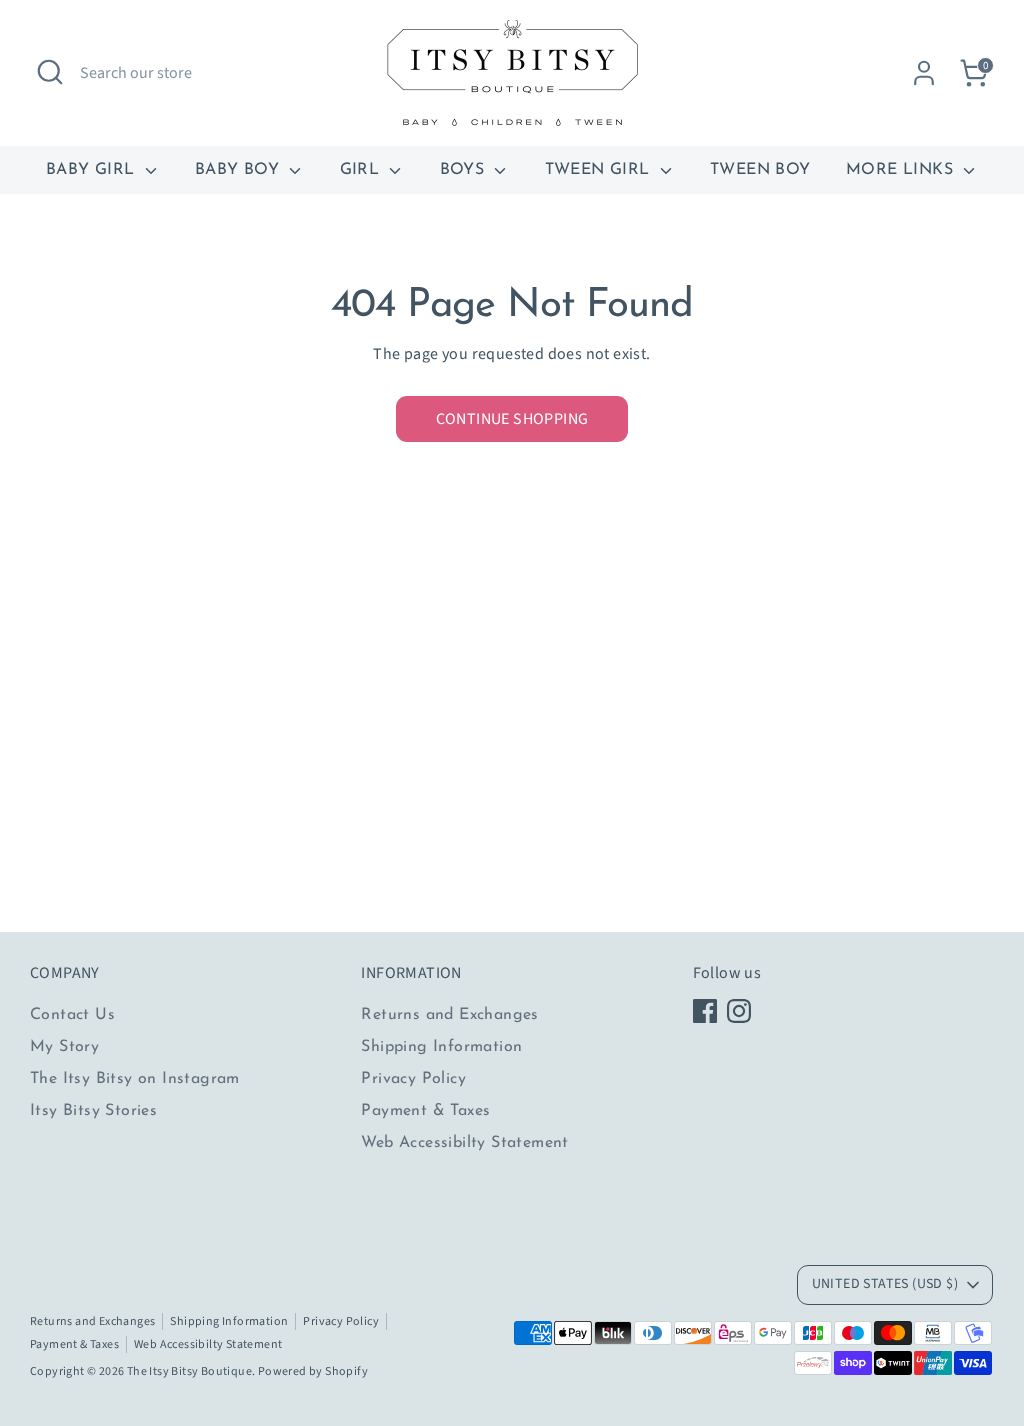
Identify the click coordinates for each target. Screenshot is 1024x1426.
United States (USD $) (885, 1284)
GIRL (362, 170)
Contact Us (72, 1015)
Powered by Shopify (313, 1371)
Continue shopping (512, 419)
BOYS (465, 170)
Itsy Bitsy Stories (93, 1111)
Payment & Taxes (425, 1111)
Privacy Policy (413, 1079)
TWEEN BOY (760, 170)
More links (902, 170)
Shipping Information (441, 1047)
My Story (64, 1047)
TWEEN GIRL (600, 170)
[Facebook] (705, 1011)
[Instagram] (739, 1011)
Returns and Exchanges (449, 1015)
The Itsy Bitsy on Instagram (135, 1079)
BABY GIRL (93, 170)
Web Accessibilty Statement (464, 1143)
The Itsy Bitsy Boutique (189, 1371)
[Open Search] (50, 72)
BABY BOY (240, 170)
